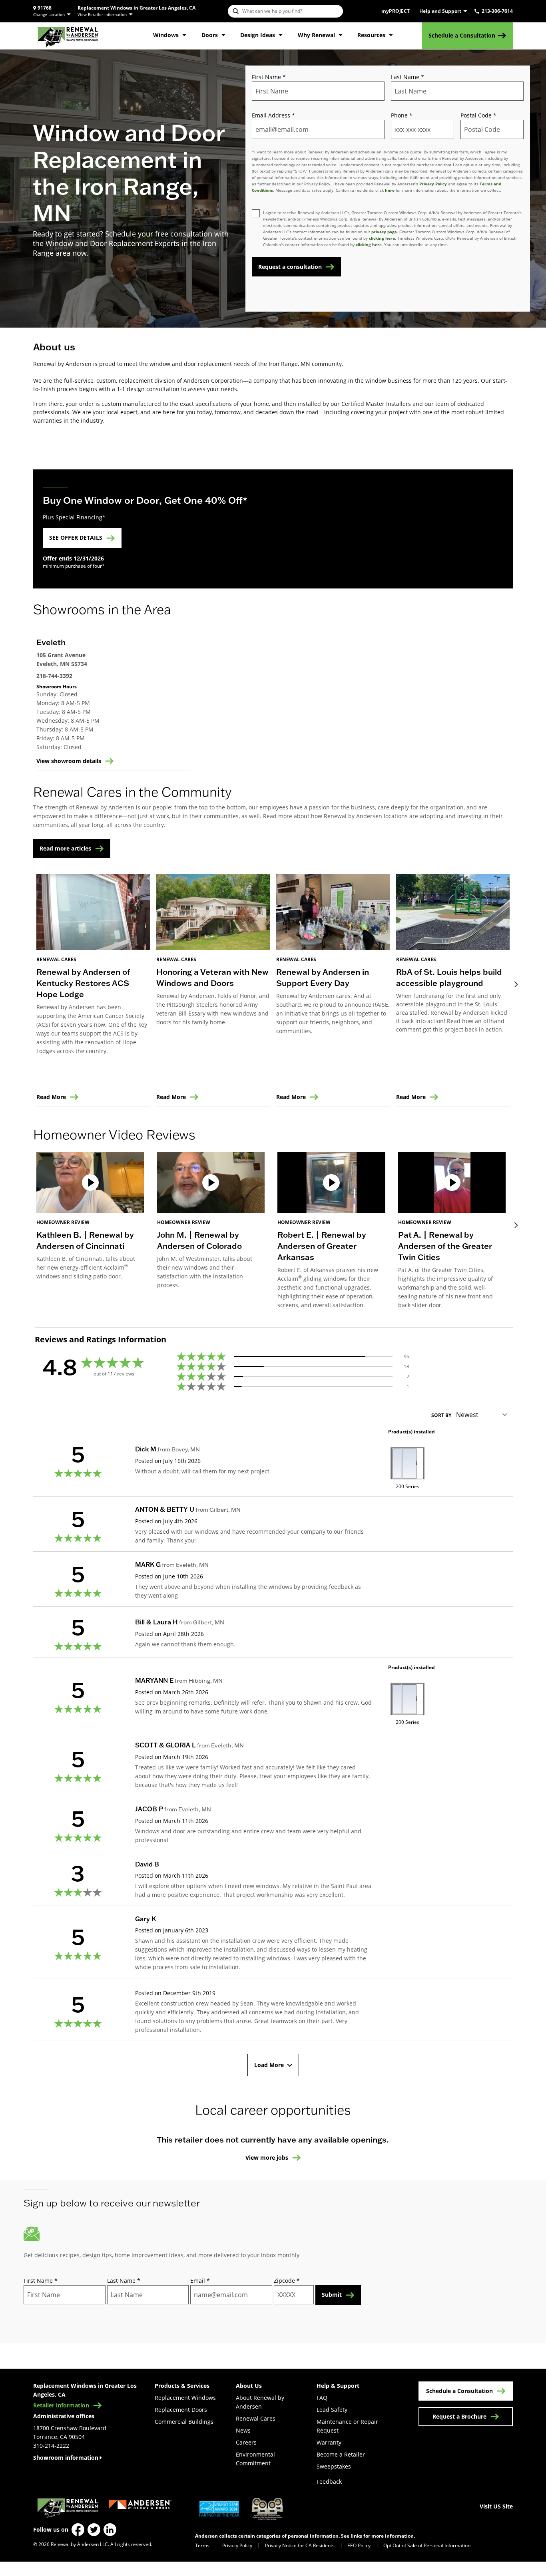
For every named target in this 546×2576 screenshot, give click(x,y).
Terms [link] (202, 2545)
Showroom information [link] (66, 2458)
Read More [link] (51, 1097)
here (390, 190)
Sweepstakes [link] (334, 2466)
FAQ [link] (322, 2398)
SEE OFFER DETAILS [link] (76, 538)
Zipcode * (287, 2281)
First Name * (269, 77)
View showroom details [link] (69, 761)
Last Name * (408, 77)
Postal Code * (478, 115)
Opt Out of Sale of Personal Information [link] (427, 2545)
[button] (90, 1232)
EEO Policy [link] (359, 2545)
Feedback (329, 2482)
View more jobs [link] (267, 2158)
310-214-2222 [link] (51, 2446)
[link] (68, 36)
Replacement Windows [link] (185, 2398)
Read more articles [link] (65, 848)
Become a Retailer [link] (341, 2454)
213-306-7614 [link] (497, 11)
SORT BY (441, 1415)
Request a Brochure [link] (459, 2416)
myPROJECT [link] (396, 11)
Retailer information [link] (61, 2405)
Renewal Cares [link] (256, 2418)
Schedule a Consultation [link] (462, 35)
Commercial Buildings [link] (184, 2422)
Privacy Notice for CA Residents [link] (300, 2545)
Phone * (402, 115)
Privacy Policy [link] (237, 2545)
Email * (200, 2281)
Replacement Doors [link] (181, 2410)
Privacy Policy (433, 184)
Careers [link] (246, 2442)
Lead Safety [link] (332, 2410)
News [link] (243, 2430)
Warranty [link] (329, 2442)
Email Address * (273, 115)
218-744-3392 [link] (54, 676)
